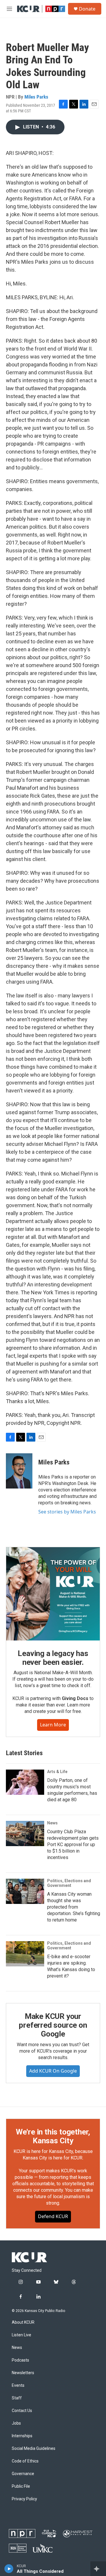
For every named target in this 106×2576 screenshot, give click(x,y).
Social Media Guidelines (34, 2449)
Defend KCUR (53, 2216)
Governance (23, 2474)
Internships (22, 2436)
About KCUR (23, 2322)
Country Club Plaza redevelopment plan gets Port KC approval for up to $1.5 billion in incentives (73, 1845)
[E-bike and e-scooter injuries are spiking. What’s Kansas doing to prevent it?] (25, 1954)
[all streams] (98, 2569)
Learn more (53, 1725)
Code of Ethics (25, 2461)
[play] (9, 2569)
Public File (21, 2486)
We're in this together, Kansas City (53, 2136)
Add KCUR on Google (53, 2071)
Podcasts (20, 2360)
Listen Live (21, 2335)
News (52, 1823)
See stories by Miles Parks (67, 1512)
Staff (17, 2398)
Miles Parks (36, 97)
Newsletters (23, 2373)
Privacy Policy (24, 2499)
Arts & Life (57, 1772)
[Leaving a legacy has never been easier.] (53, 1594)
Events (18, 2385)
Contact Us (22, 2411)
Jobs (16, 2423)
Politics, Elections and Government (69, 1883)
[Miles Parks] (19, 1471)
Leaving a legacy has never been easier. (53, 1658)
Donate (87, 9)
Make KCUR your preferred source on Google (53, 2025)
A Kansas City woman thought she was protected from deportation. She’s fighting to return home (74, 1907)
